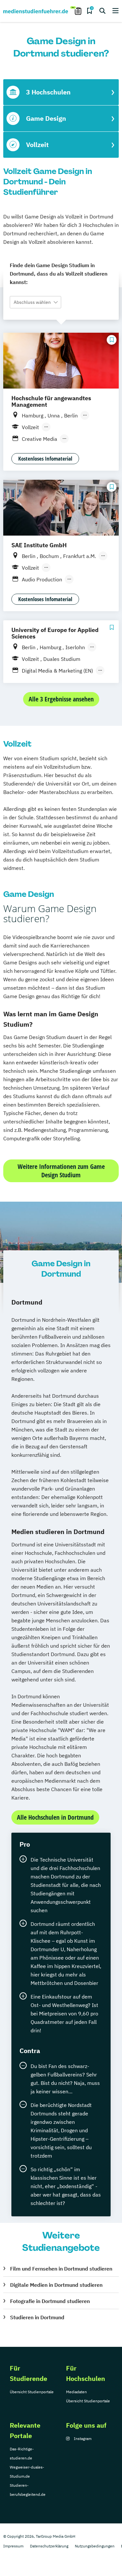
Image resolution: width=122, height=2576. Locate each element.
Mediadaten (76, 2392)
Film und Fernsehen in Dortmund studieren (61, 2269)
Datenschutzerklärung (49, 2546)
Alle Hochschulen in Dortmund (55, 1817)
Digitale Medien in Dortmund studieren (56, 2285)
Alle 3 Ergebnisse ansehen (61, 699)
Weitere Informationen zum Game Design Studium (61, 1171)
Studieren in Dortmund (37, 2317)
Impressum (13, 2546)
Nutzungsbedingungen (95, 2546)
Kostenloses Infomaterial (45, 458)
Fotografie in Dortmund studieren (50, 2301)
